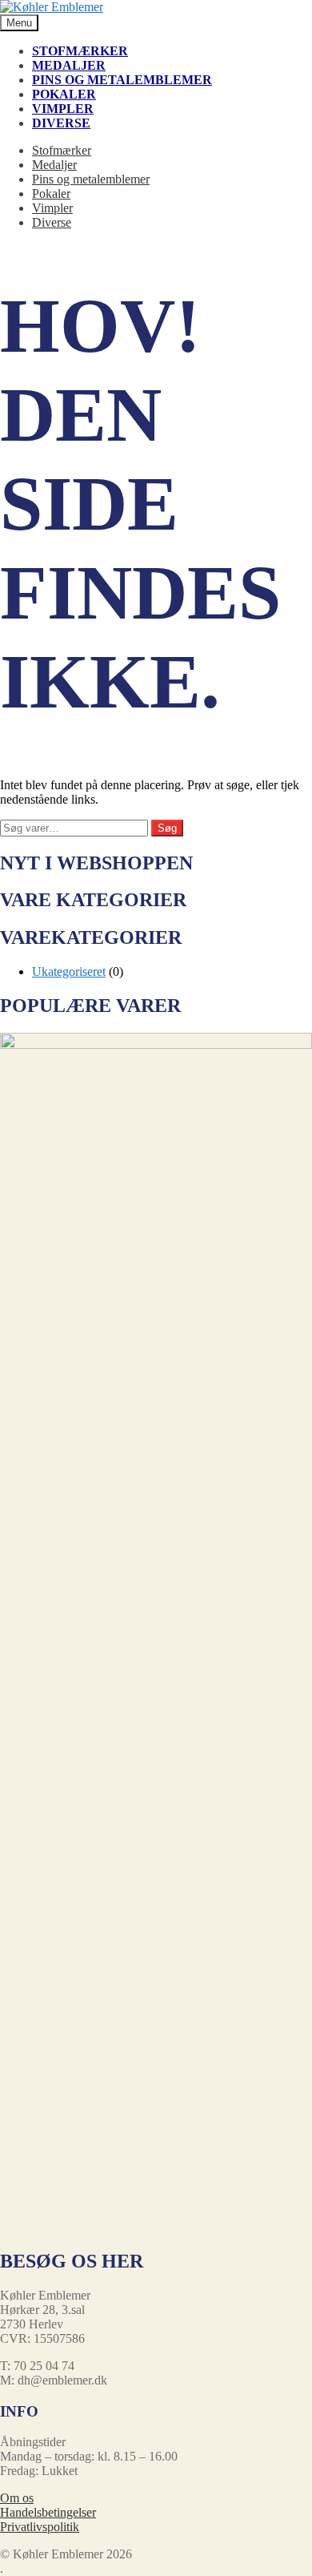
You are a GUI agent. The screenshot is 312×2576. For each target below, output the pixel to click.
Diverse (61, 123)
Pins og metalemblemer (122, 80)
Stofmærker (80, 51)
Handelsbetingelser (48, 2512)
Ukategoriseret (69, 972)
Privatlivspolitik (40, 2527)
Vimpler (63, 109)
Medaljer (69, 65)
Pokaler (64, 94)
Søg (167, 828)
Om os (17, 2498)
